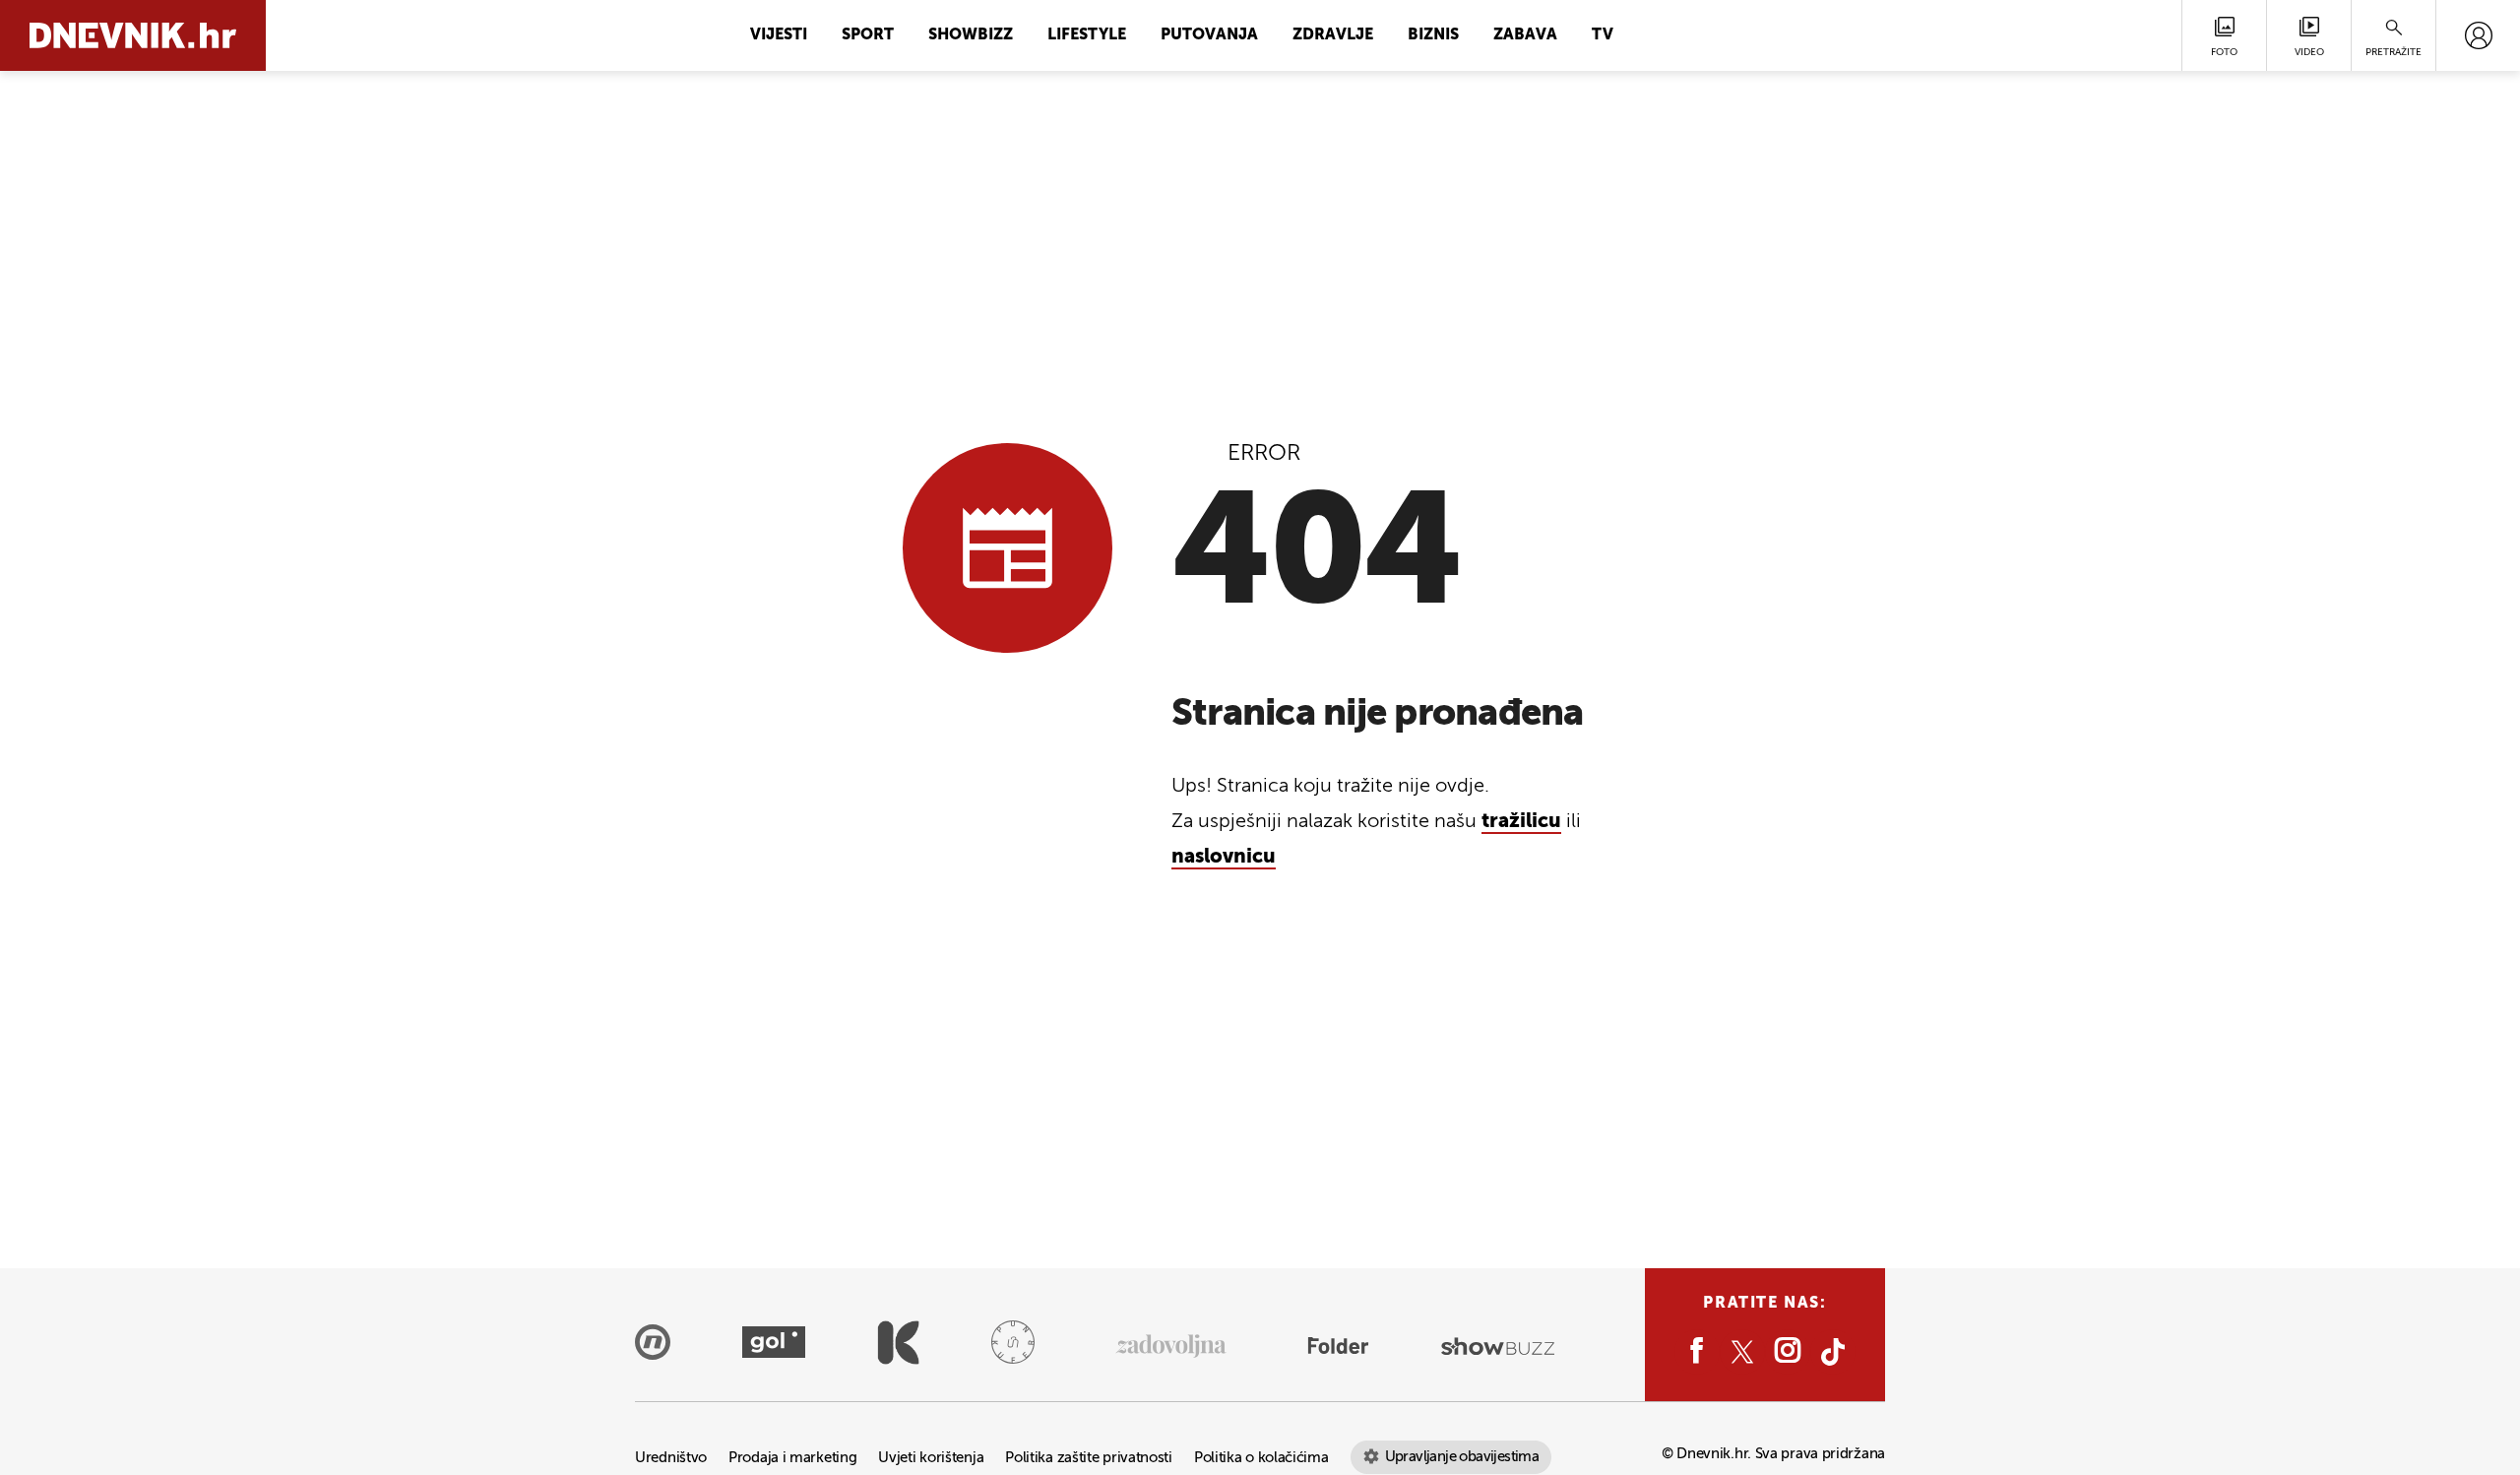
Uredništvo (671, 1458)
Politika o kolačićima (1261, 1458)
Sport (868, 35)
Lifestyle (1087, 35)
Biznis (1433, 35)
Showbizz (971, 35)
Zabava (1525, 35)
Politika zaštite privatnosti (1089, 1458)
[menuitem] (2478, 35)
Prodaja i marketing (792, 1458)
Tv (1603, 35)
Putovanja (1209, 35)
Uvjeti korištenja (931, 1458)
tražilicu (1521, 822)
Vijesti (779, 35)
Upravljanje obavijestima (1462, 1457)
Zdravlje (1333, 35)
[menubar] (2478, 35)
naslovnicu (1224, 858)
